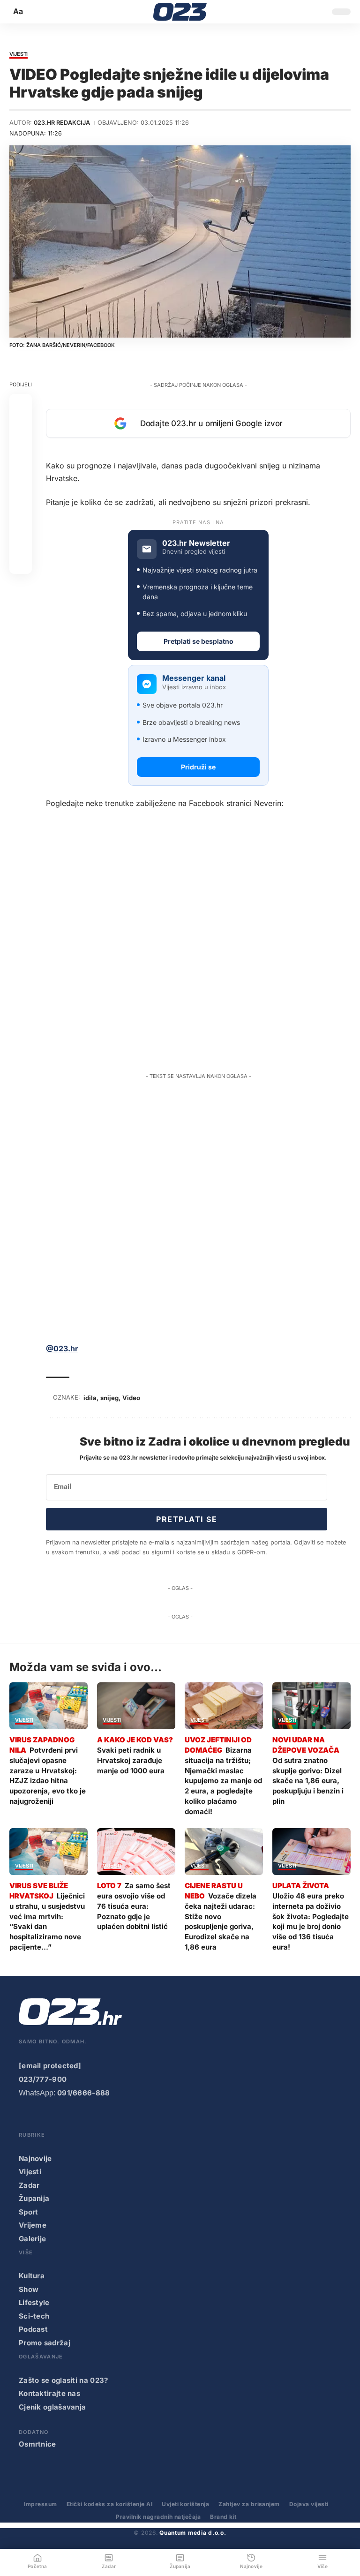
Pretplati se (187, 1519)
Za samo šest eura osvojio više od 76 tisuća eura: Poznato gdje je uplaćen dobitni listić (134, 1906)
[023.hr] (180, 12)
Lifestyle (34, 2302)
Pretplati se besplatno (199, 641)
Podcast (33, 2329)
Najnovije (35, 2158)
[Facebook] (25, 2119)
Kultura (32, 2276)
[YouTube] (44, 2119)
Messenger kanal (194, 678)
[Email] (21, 563)
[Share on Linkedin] (21, 473)
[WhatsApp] (120, 2119)
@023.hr (62, 1348)
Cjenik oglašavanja (52, 2407)
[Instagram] (63, 2119)
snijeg (109, 1398)
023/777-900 (43, 2079)
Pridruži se (198, 767)
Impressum (40, 2504)
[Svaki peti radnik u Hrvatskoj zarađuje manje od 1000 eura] (136, 1706)
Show (29, 2289)
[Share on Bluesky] (21, 540)
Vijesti (19, 54)
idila (90, 1398)
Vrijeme (33, 2225)
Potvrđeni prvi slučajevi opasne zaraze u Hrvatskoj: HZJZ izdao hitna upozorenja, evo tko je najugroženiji (48, 1776)
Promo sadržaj (45, 2343)
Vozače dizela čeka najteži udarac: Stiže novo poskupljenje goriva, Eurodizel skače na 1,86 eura (221, 1921)
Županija (34, 2198)
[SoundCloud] (100, 2119)
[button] (19, 11)
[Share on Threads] (21, 518)
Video (131, 1398)
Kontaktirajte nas (49, 2393)
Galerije (32, 2239)
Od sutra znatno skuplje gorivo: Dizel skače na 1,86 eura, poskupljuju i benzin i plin (308, 1781)
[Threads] (138, 2119)
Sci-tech (34, 2316)
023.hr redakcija (62, 123)
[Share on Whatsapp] (21, 450)
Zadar (29, 2185)
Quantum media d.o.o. (193, 2533)
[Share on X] (21, 428)
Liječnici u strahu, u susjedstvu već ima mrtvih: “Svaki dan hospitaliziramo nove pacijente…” (47, 1921)
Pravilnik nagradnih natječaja (158, 2517)
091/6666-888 (84, 2093)
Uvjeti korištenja (185, 2504)
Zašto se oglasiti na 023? (64, 2380)
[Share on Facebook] (21, 405)
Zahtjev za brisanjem (249, 2504)
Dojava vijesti (309, 2504)
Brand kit (223, 2517)
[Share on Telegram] (21, 495)
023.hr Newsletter (196, 543)
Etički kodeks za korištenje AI (109, 2504)
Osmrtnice (37, 2444)
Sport (29, 2212)
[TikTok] (82, 2119)
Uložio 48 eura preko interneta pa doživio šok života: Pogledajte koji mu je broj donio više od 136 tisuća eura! (311, 1921)
